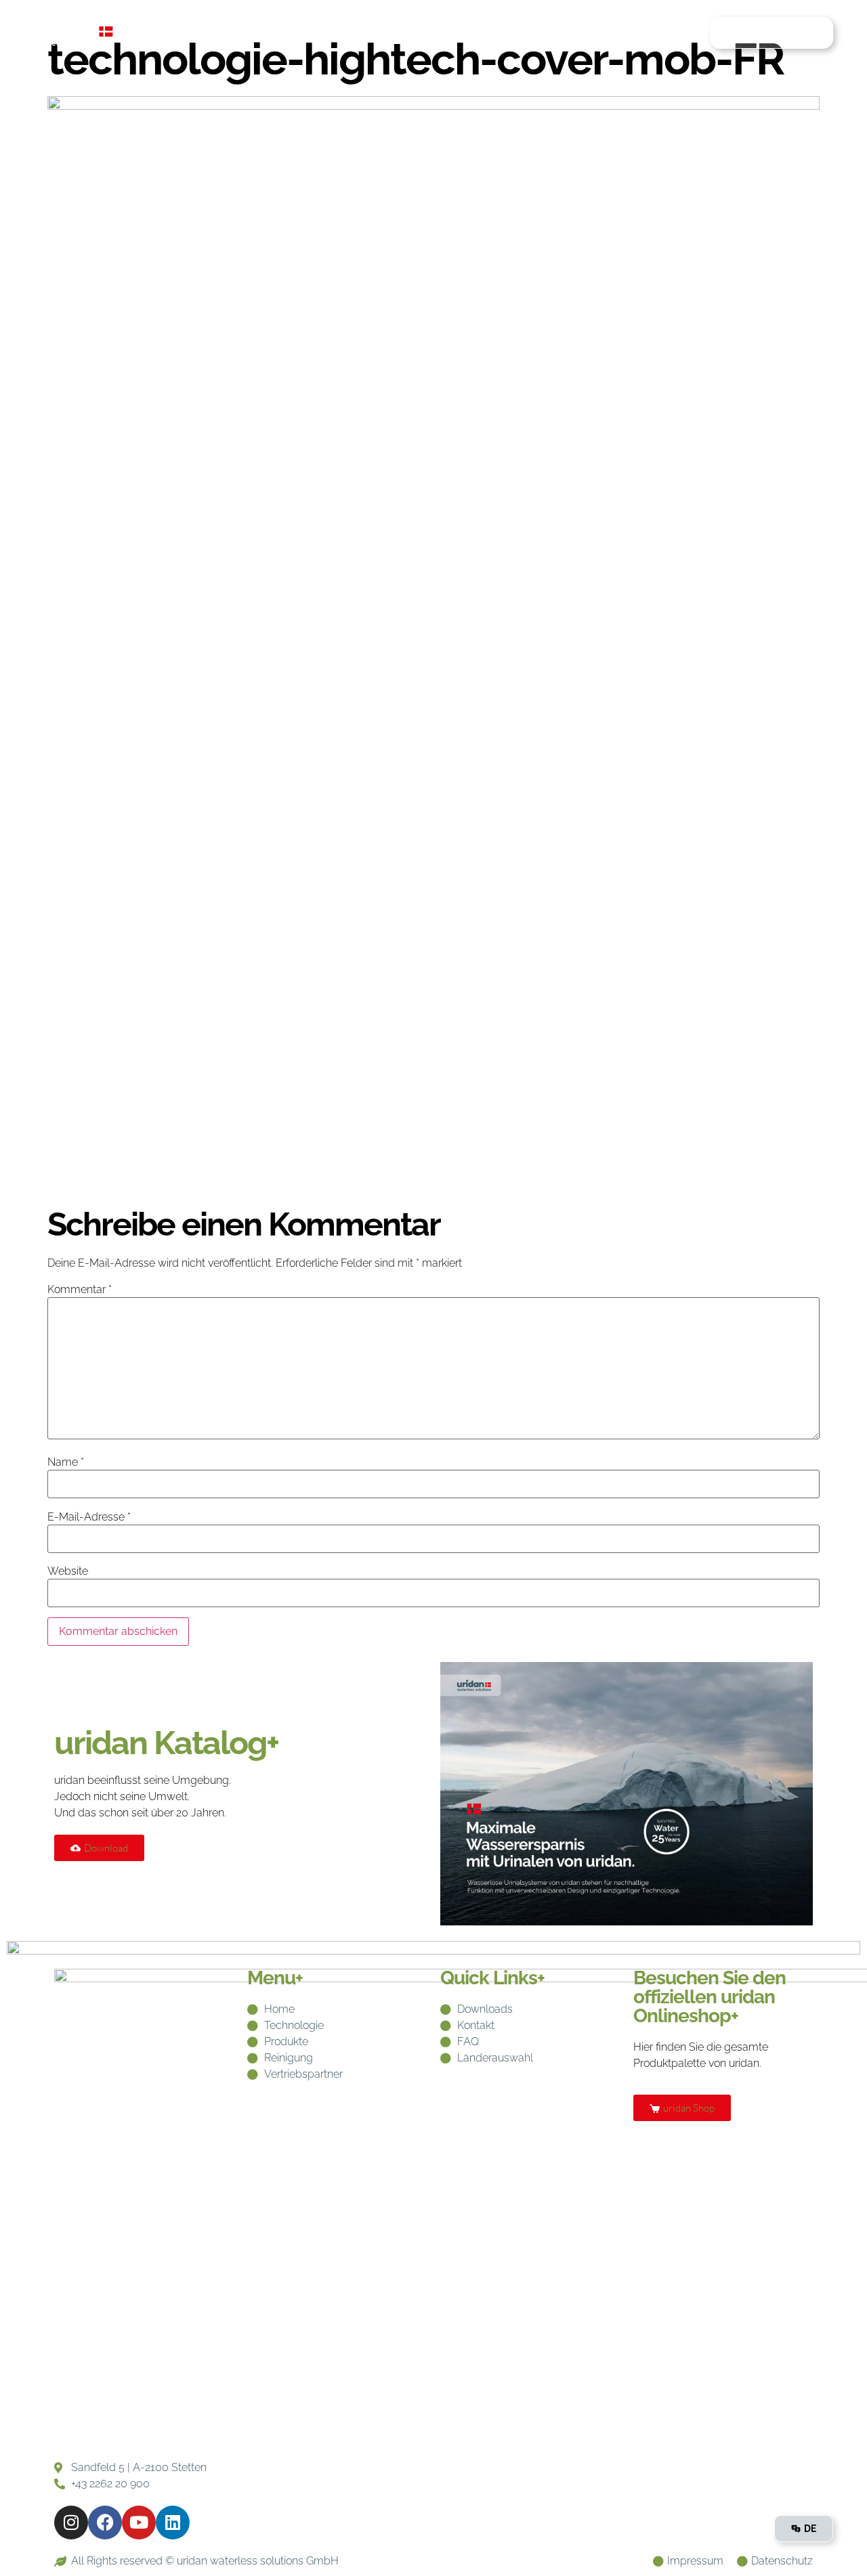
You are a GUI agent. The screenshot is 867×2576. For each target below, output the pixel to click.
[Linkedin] (173, 2523)
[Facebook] (105, 2523)
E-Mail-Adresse (89, 1517)
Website (68, 1571)
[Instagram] (71, 2523)
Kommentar (80, 1290)
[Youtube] (139, 2523)
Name (66, 1462)
